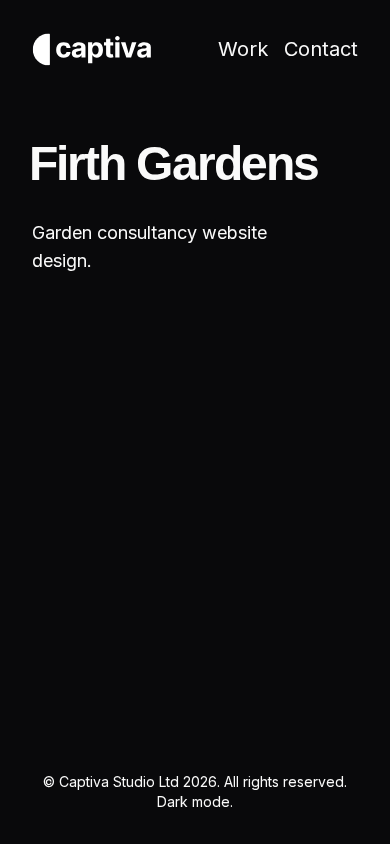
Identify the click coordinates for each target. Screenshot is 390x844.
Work (243, 49)
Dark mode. (195, 801)
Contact (321, 49)
